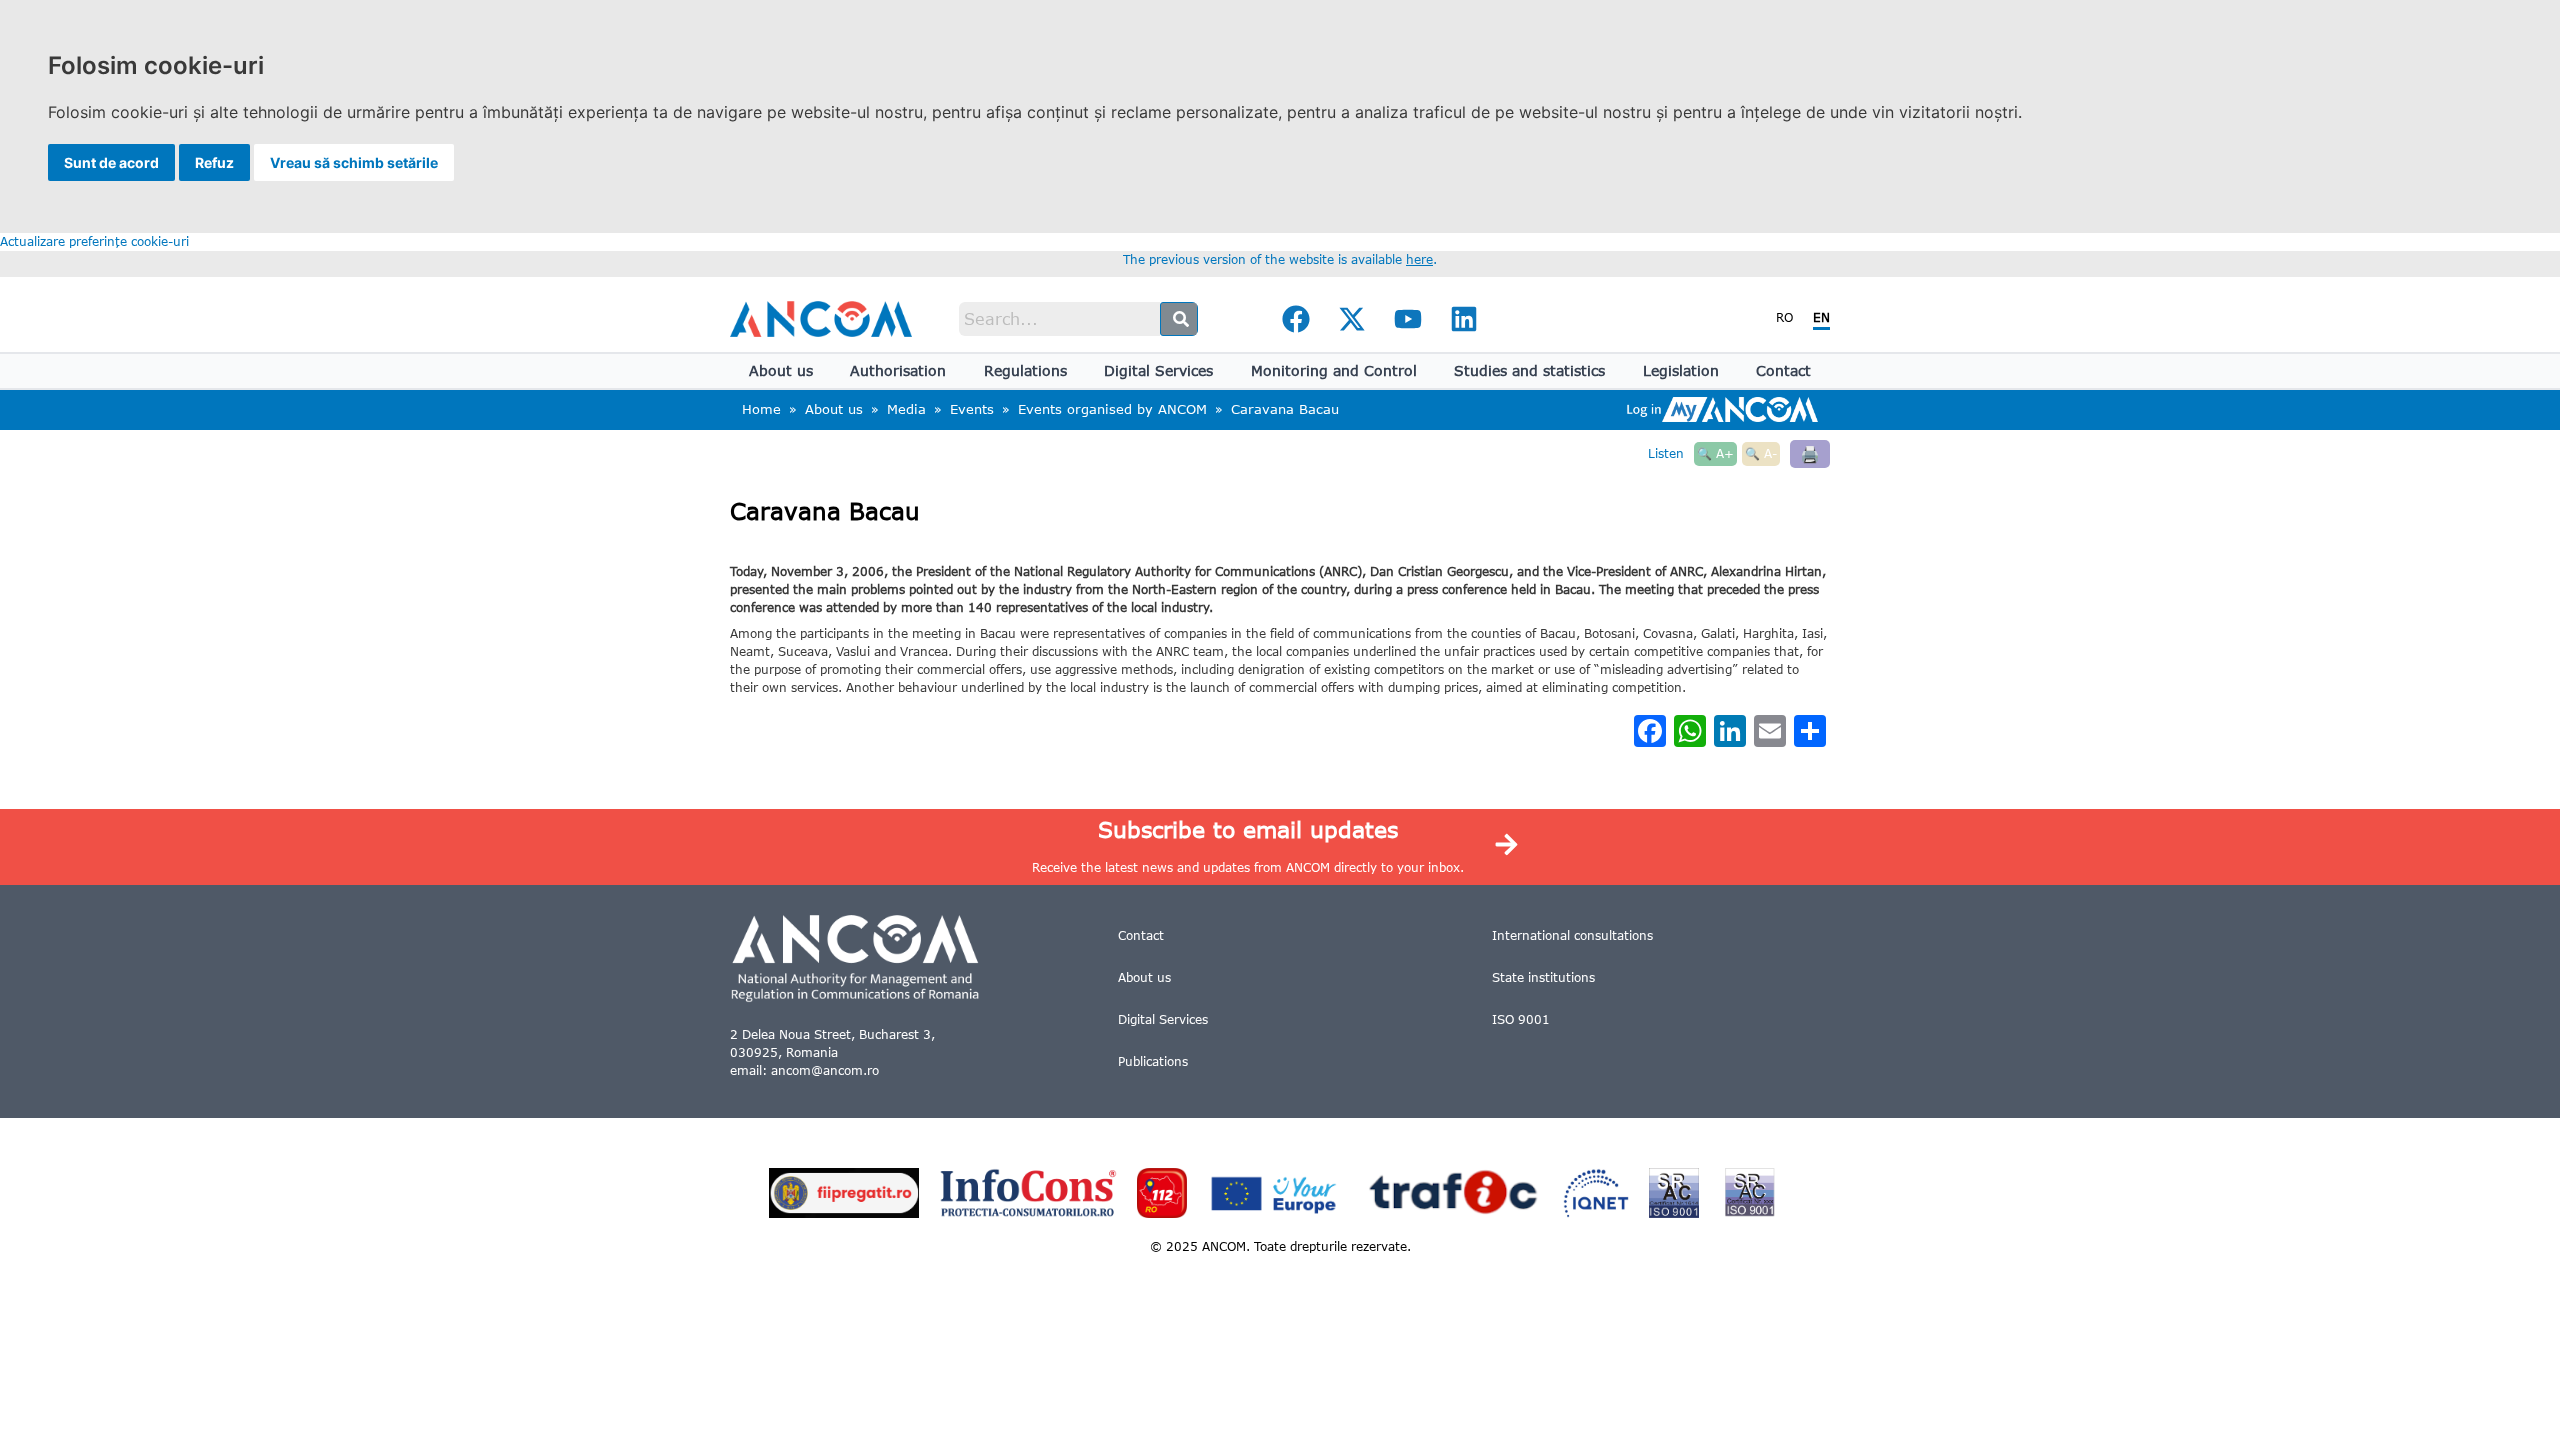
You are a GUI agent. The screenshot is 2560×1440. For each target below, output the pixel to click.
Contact (1783, 370)
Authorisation (898, 370)
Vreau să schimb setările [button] (354, 162)
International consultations (1572, 935)
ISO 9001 (1521, 1019)
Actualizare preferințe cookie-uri (94, 241)
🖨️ (1810, 453)
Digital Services (1158, 370)
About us (781, 370)
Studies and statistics (1529, 370)
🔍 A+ (1715, 453)
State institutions (1543, 977)
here (1419, 259)
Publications (1153, 1061)
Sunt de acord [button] (111, 162)
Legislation (1681, 370)
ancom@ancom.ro (825, 1070)
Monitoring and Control (1334, 370)
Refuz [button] (214, 162)
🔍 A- (1761, 453)
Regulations (1025, 370)
